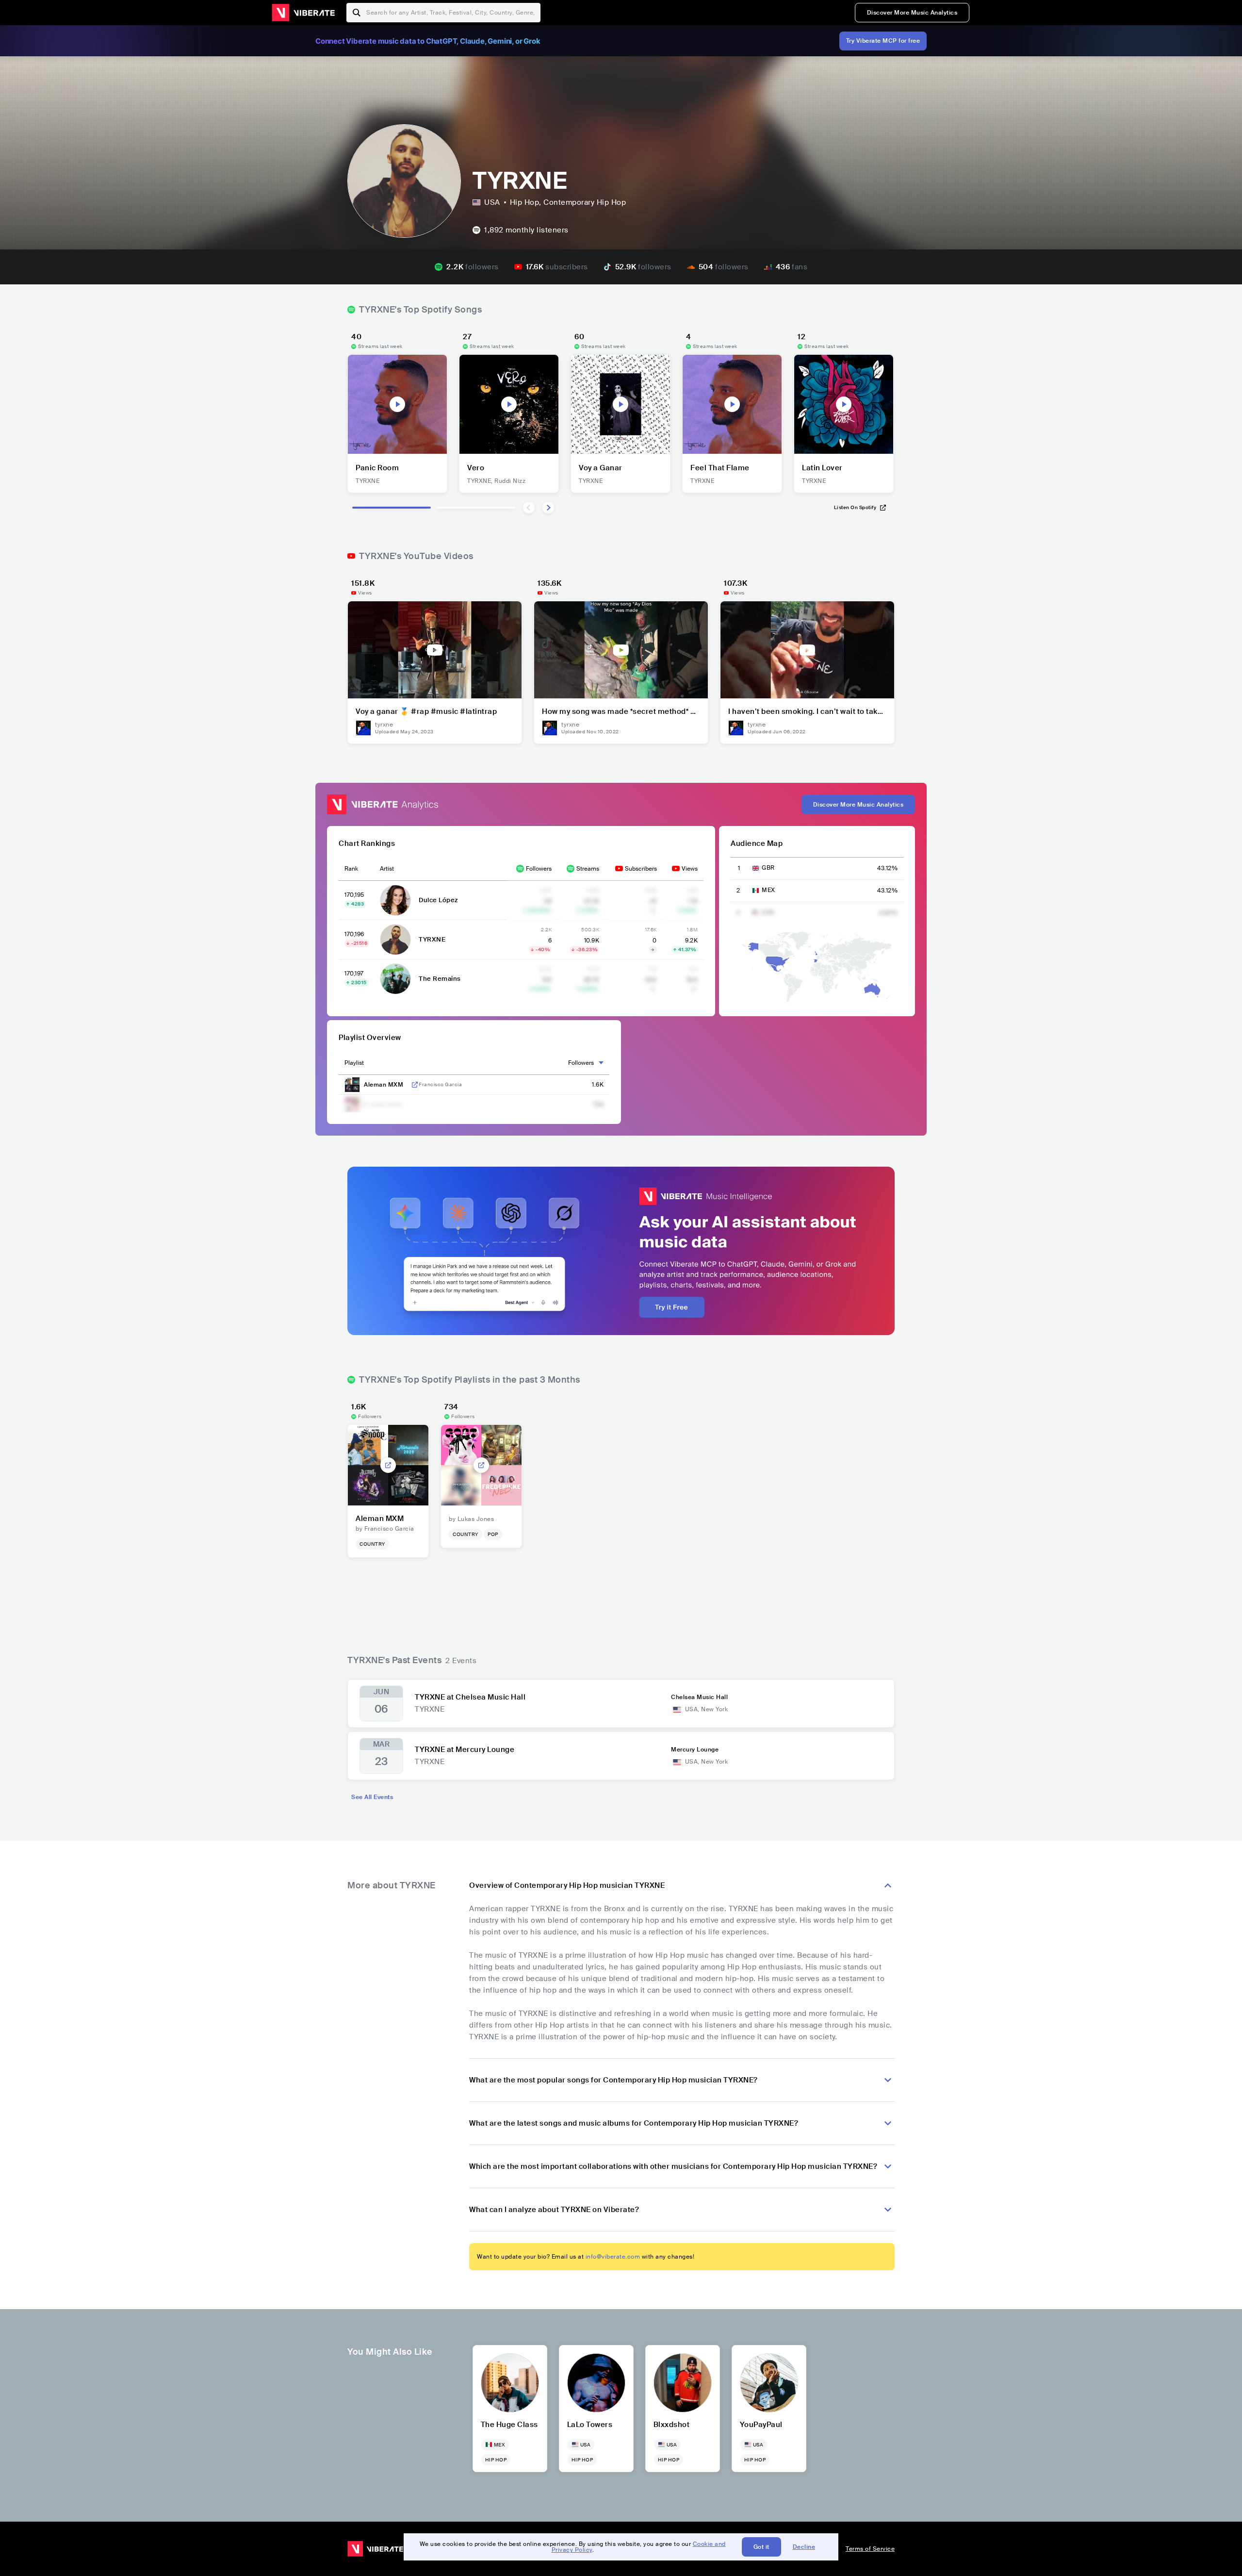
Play (397, 404)
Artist (387, 869)
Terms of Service (870, 2549)
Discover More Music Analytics (912, 13)
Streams (588, 869)
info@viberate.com (613, 2257)
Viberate (303, 13)
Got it (761, 2547)
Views (690, 869)
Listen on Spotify (855, 507)
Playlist (354, 1063)
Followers (539, 869)
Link (415, 1085)
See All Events (372, 1797)
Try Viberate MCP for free (883, 41)
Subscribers (641, 869)
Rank (351, 869)
